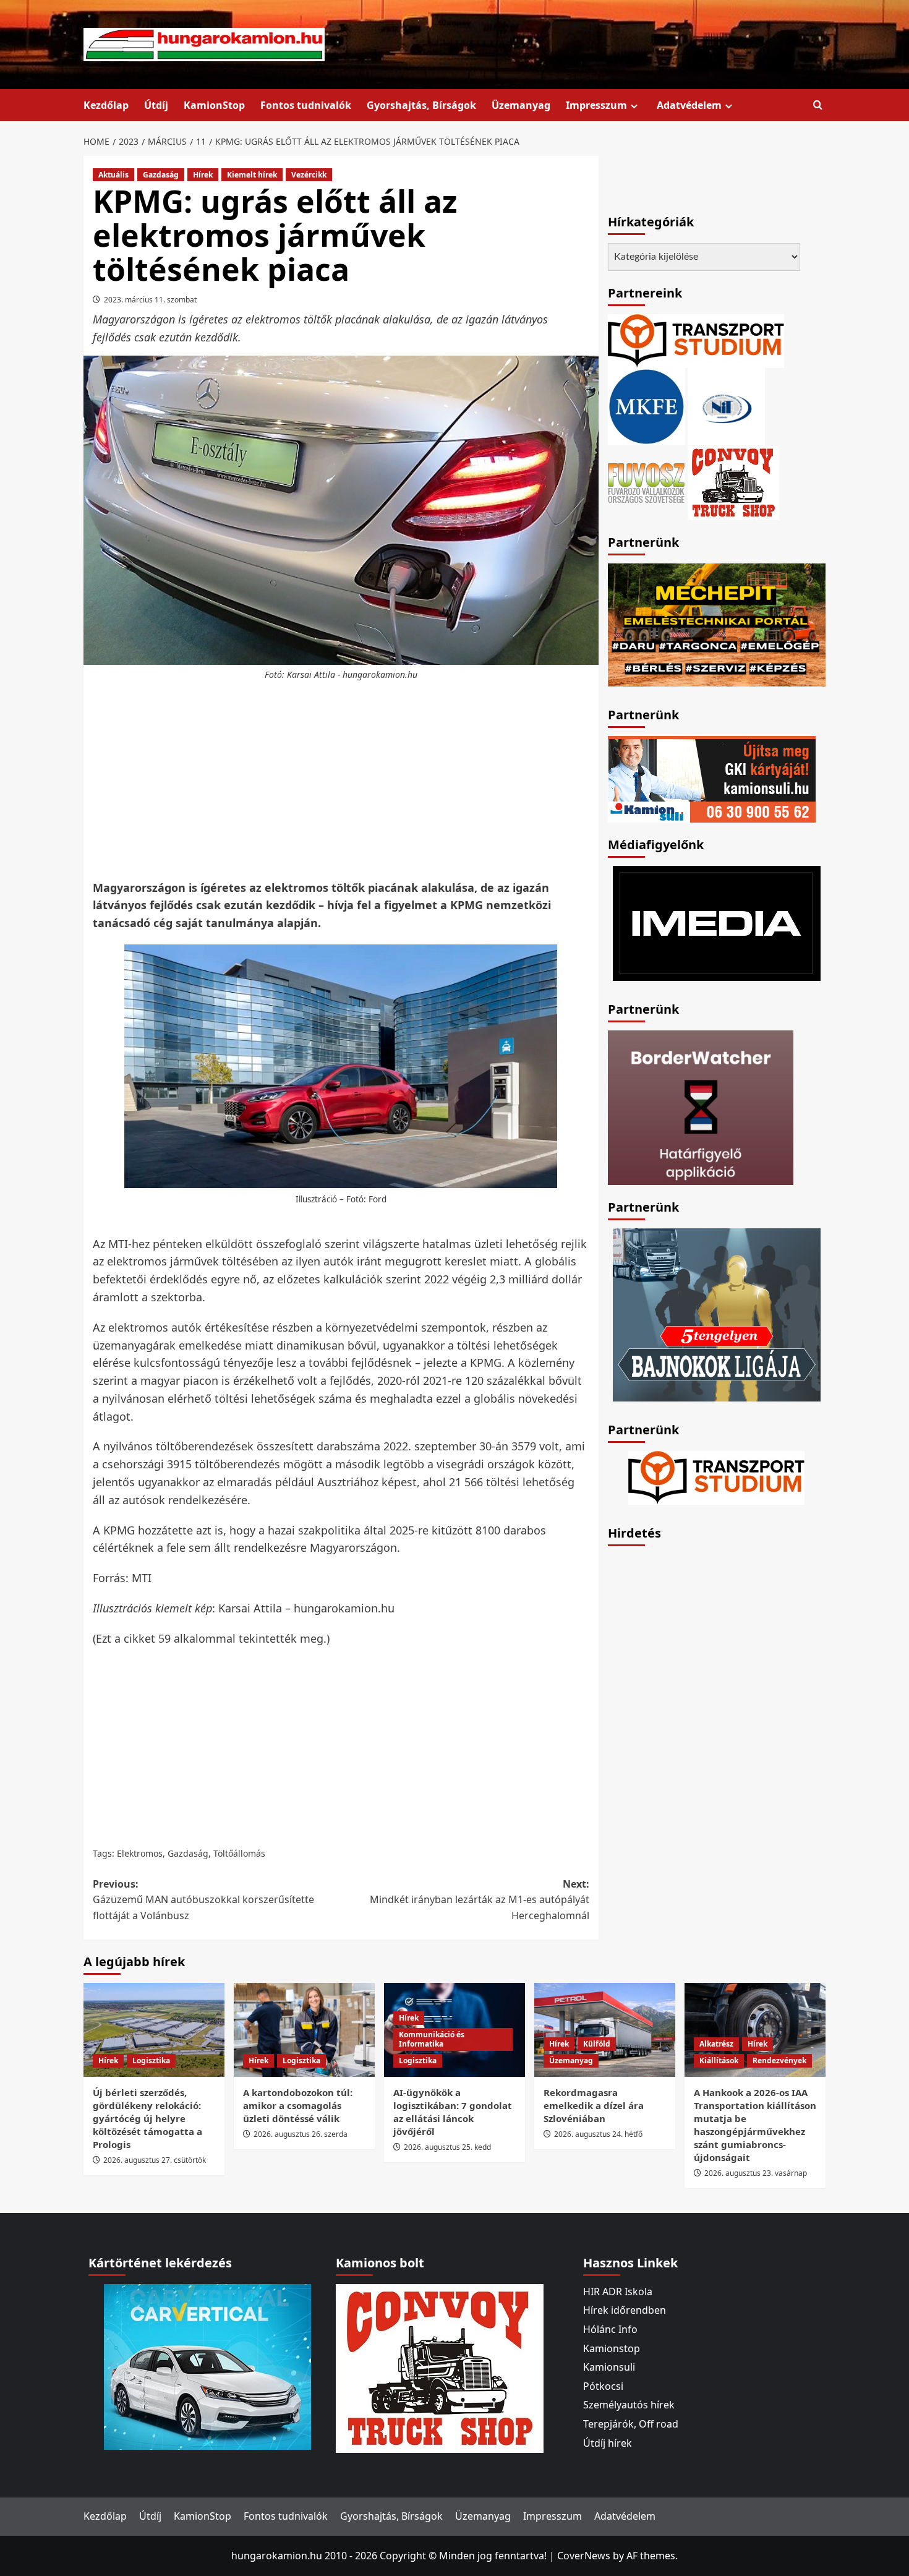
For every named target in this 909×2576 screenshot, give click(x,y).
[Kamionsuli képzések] (712, 778)
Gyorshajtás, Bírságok (421, 105)
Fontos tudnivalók (306, 105)
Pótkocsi (603, 2386)
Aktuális (113, 175)
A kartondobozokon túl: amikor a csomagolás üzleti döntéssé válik (298, 2105)
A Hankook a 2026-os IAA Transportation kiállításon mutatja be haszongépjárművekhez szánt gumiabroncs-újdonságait (755, 2125)
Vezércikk (309, 175)
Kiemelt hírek (252, 175)
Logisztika (151, 2060)
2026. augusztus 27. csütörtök (155, 2160)
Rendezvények (779, 2060)
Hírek (203, 175)
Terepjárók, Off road (631, 2424)
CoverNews (584, 2556)
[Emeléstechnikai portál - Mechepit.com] (717, 624)
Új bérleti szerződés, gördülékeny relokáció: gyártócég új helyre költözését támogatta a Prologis (147, 2118)
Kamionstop (612, 2348)
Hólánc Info (610, 2329)
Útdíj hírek (608, 2443)
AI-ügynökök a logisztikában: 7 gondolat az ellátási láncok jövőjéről (453, 2112)
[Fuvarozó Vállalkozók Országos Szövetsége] (646, 482)
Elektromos (140, 1853)
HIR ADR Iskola (618, 2291)
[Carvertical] (207, 2366)
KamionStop (214, 105)
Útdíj (156, 105)
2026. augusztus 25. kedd (447, 2147)
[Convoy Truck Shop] (440, 2368)
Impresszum (596, 105)
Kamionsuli (609, 2367)
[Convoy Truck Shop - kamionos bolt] (733, 482)
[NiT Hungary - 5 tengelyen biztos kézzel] (717, 1314)
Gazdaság (161, 175)
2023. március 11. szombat (150, 300)
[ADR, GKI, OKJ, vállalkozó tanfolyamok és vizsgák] (696, 340)
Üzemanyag (521, 105)
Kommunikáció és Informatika (432, 2039)
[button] (818, 105)
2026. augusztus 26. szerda (301, 2134)
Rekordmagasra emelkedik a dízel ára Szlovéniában (594, 2105)
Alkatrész (716, 2044)
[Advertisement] (341, 781)
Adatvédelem (689, 105)
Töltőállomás (239, 1853)
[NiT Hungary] (726, 406)
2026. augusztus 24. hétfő (598, 2134)
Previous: (203, 1900)
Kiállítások (719, 2060)
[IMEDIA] (717, 922)
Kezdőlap (106, 105)
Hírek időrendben (625, 2310)
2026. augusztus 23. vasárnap (756, 2173)
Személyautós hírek (629, 2405)
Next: (479, 1900)
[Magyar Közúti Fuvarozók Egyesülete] (647, 406)
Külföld (597, 2044)
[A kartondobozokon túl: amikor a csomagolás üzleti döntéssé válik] (304, 2030)
